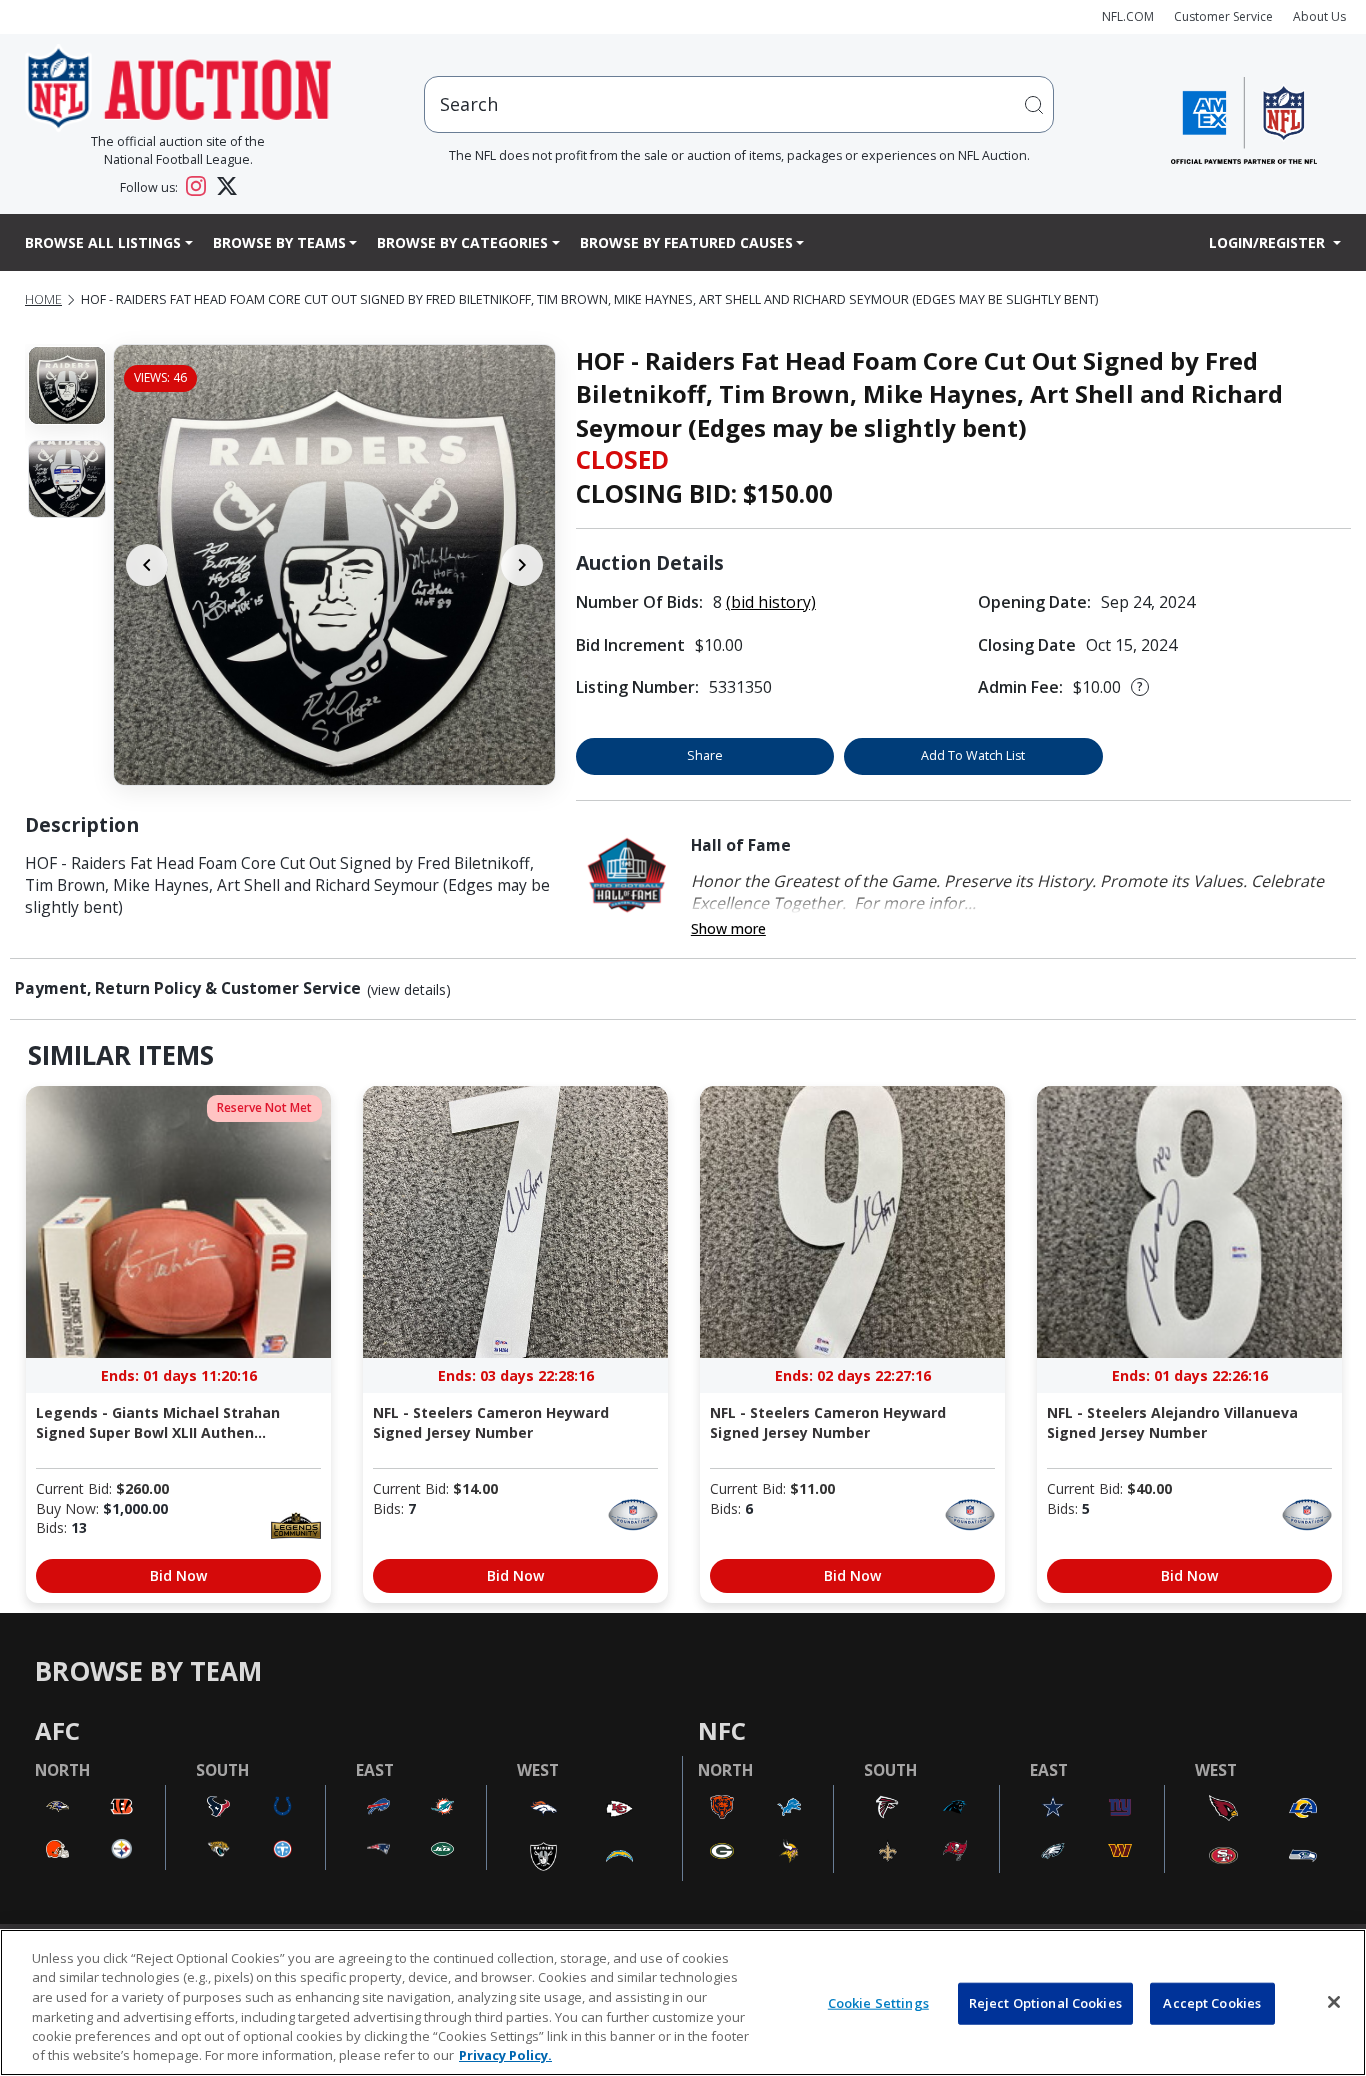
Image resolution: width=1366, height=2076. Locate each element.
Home (43, 299)
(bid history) (771, 602)
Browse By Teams (279, 242)
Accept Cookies (1212, 2003)
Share (705, 755)
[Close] (1334, 2002)
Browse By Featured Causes (686, 242)
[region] (683, 2002)
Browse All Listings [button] (103, 242)
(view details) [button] (409, 990)
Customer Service (1223, 16)
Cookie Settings (878, 2003)
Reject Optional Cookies (1045, 2003)
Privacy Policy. (505, 2055)
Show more (728, 928)
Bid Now (178, 1575)
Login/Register (1269, 242)
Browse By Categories (462, 242)
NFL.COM (1128, 16)
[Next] (522, 565)
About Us (1319, 16)
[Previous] (147, 565)
